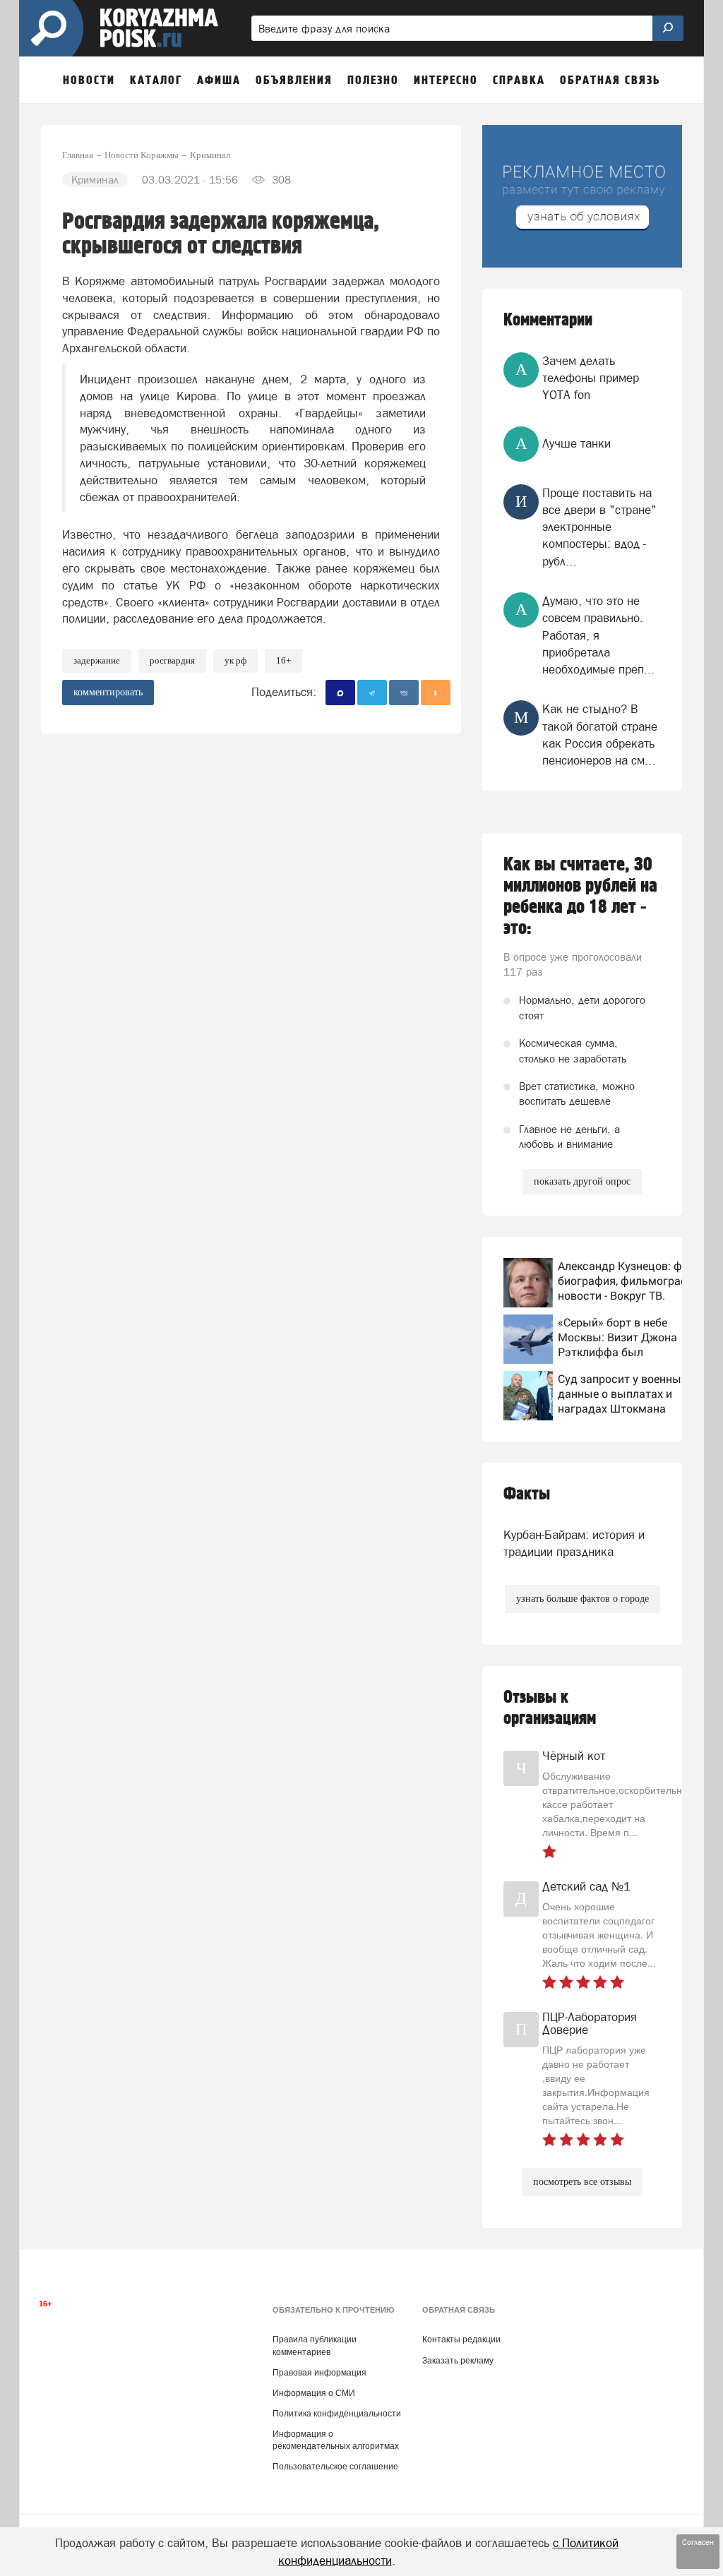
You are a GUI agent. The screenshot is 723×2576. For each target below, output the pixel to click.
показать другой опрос (582, 1181)
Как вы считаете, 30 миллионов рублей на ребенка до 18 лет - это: (580, 897)
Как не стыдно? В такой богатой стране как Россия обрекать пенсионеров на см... (600, 735)
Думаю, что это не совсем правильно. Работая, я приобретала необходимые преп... (598, 635)
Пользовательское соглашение (335, 2467)
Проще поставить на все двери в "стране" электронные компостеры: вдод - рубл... (599, 527)
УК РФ (235, 660)
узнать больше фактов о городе (582, 1599)
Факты (527, 1494)
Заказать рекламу (458, 2361)
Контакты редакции (461, 2340)
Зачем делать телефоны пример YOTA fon (591, 378)
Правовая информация (319, 2373)
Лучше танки (576, 443)
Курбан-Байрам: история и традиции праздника (574, 1543)
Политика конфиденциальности (337, 2414)
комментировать (108, 692)
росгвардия (172, 660)
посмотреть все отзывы (582, 2182)
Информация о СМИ (314, 2393)
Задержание (97, 660)
